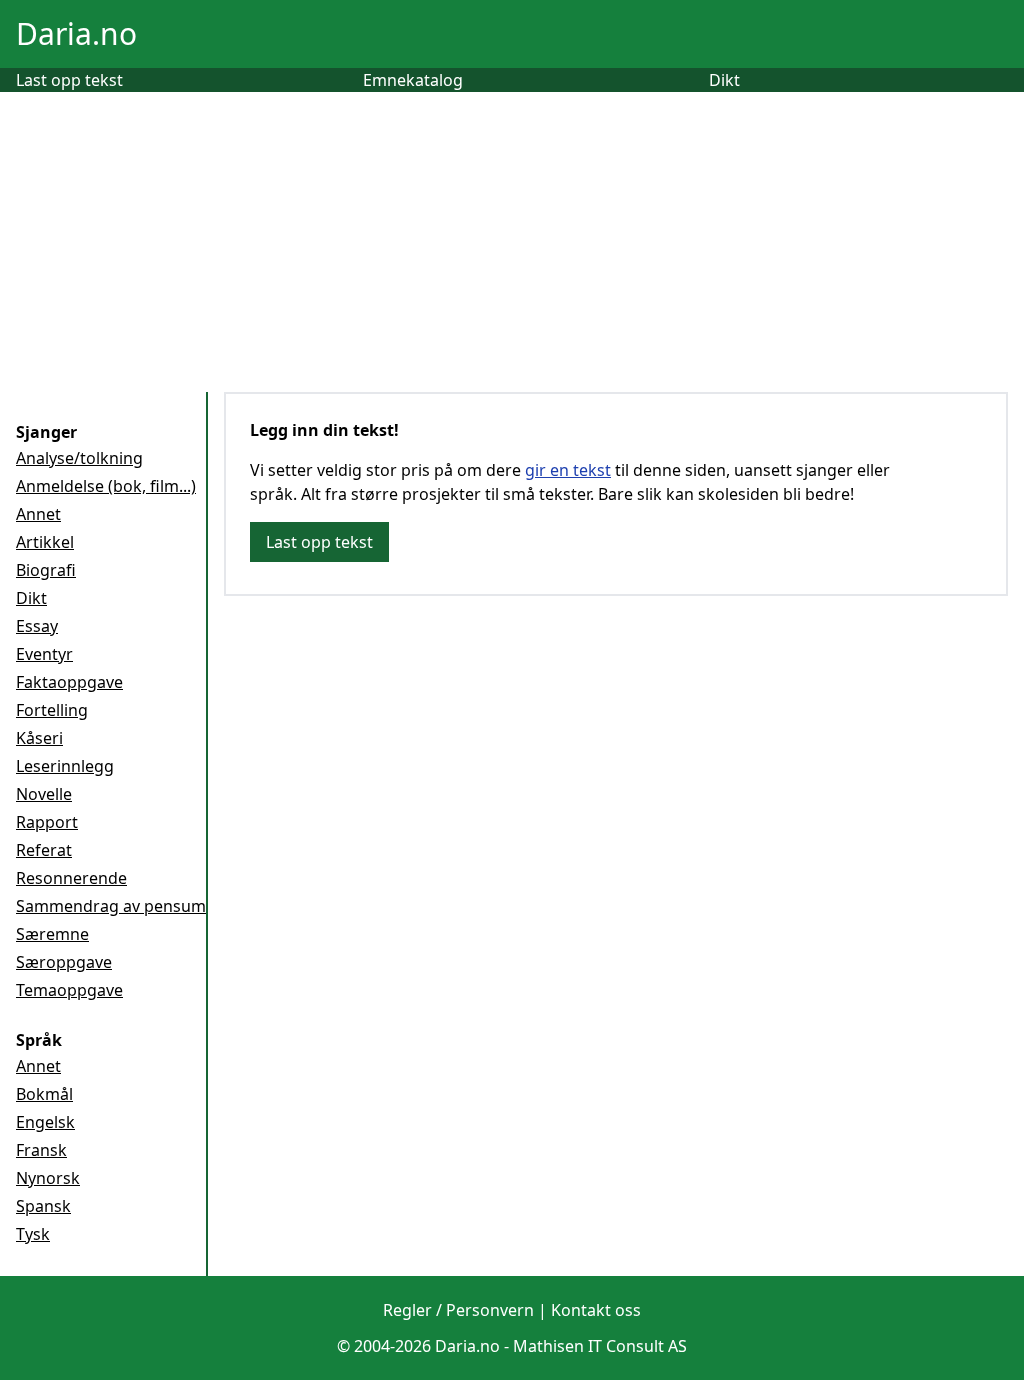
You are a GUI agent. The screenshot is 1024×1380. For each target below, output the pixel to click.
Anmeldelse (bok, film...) (106, 486)
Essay (37, 626)
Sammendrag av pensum (111, 906)
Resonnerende (71, 878)
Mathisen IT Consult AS (600, 1346)
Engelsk (45, 1122)
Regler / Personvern (458, 1310)
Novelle (44, 794)
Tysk (33, 1234)
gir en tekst (568, 470)
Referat (44, 850)
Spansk (43, 1206)
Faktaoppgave (69, 682)
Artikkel (45, 542)
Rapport (47, 822)
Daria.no (76, 33)
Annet (38, 514)
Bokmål (44, 1094)
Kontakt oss (596, 1310)
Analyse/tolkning (79, 458)
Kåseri (39, 738)
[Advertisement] (512, 242)
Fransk (41, 1150)
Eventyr (44, 654)
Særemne (52, 934)
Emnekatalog (413, 80)
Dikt (724, 80)
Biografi (46, 570)
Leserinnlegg (65, 766)
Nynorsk (48, 1178)
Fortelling (52, 710)
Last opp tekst (69, 80)
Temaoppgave (69, 990)
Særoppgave (64, 962)
